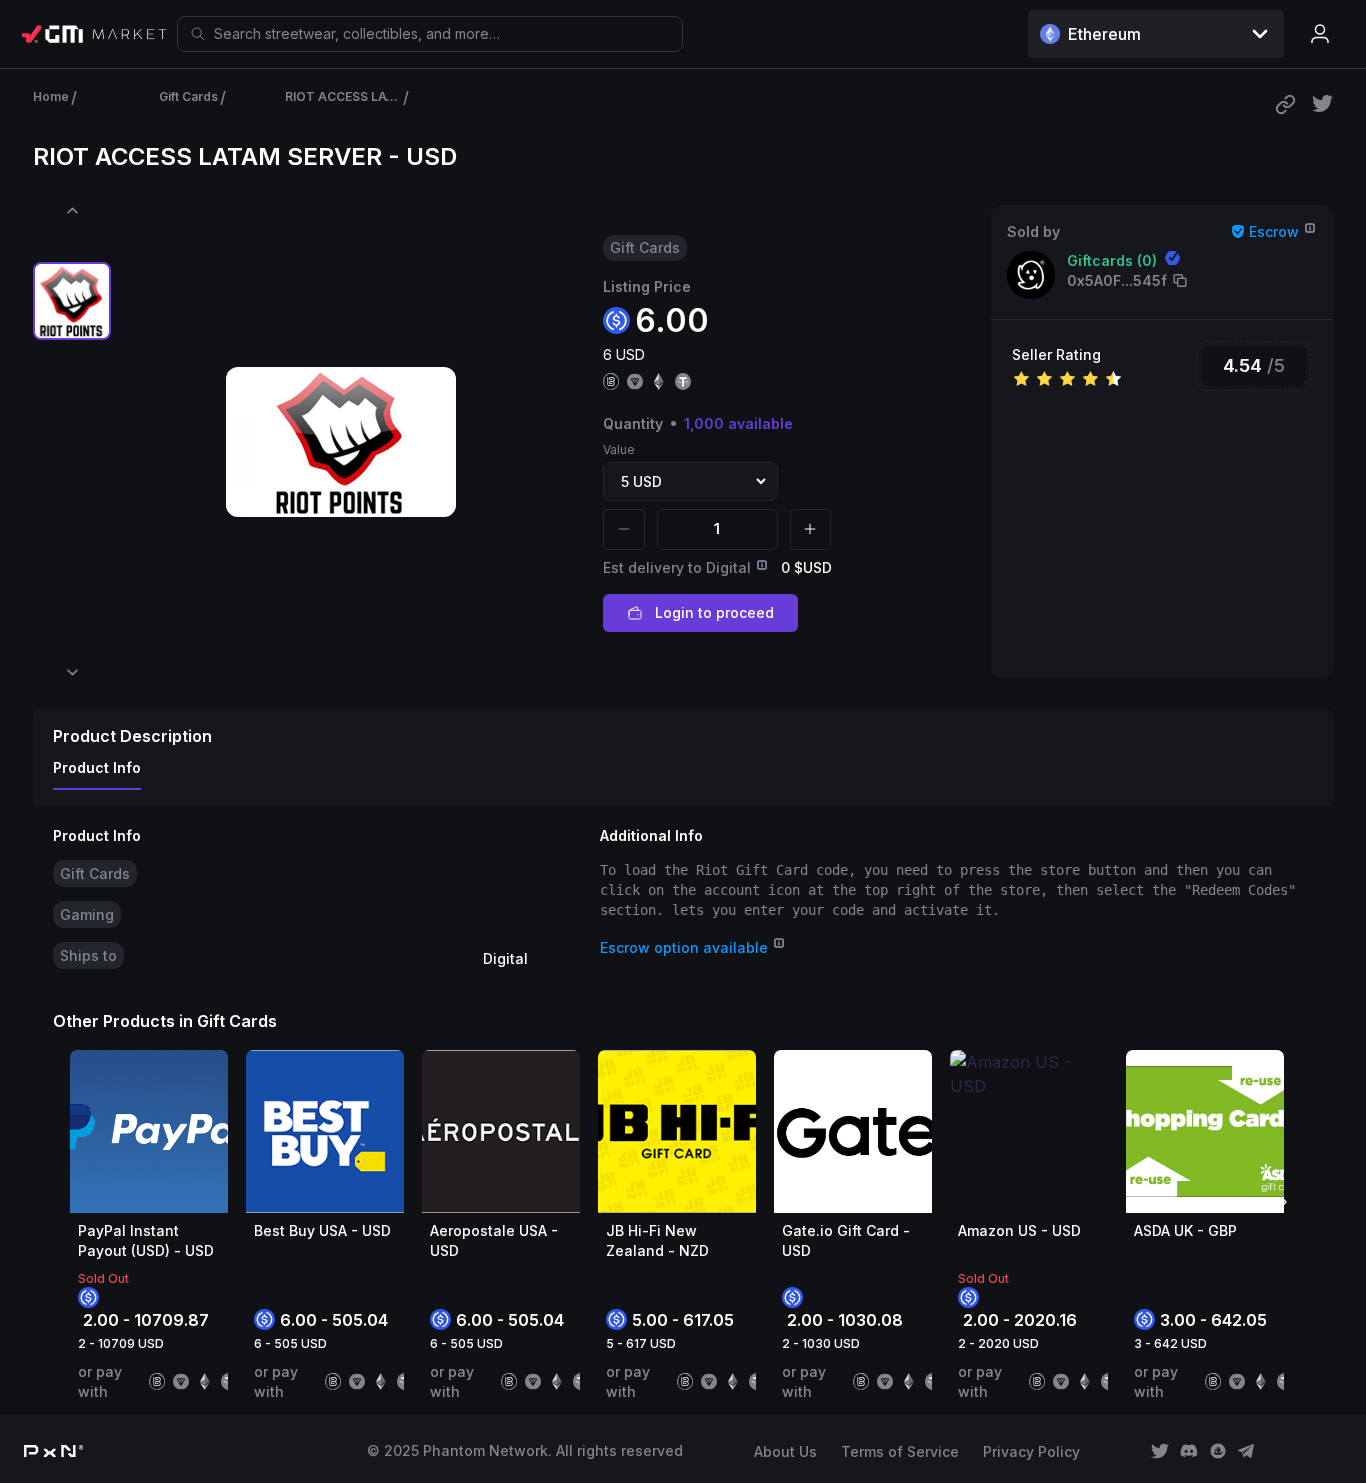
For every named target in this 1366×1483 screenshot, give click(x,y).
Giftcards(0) (1112, 260)
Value (619, 449)
